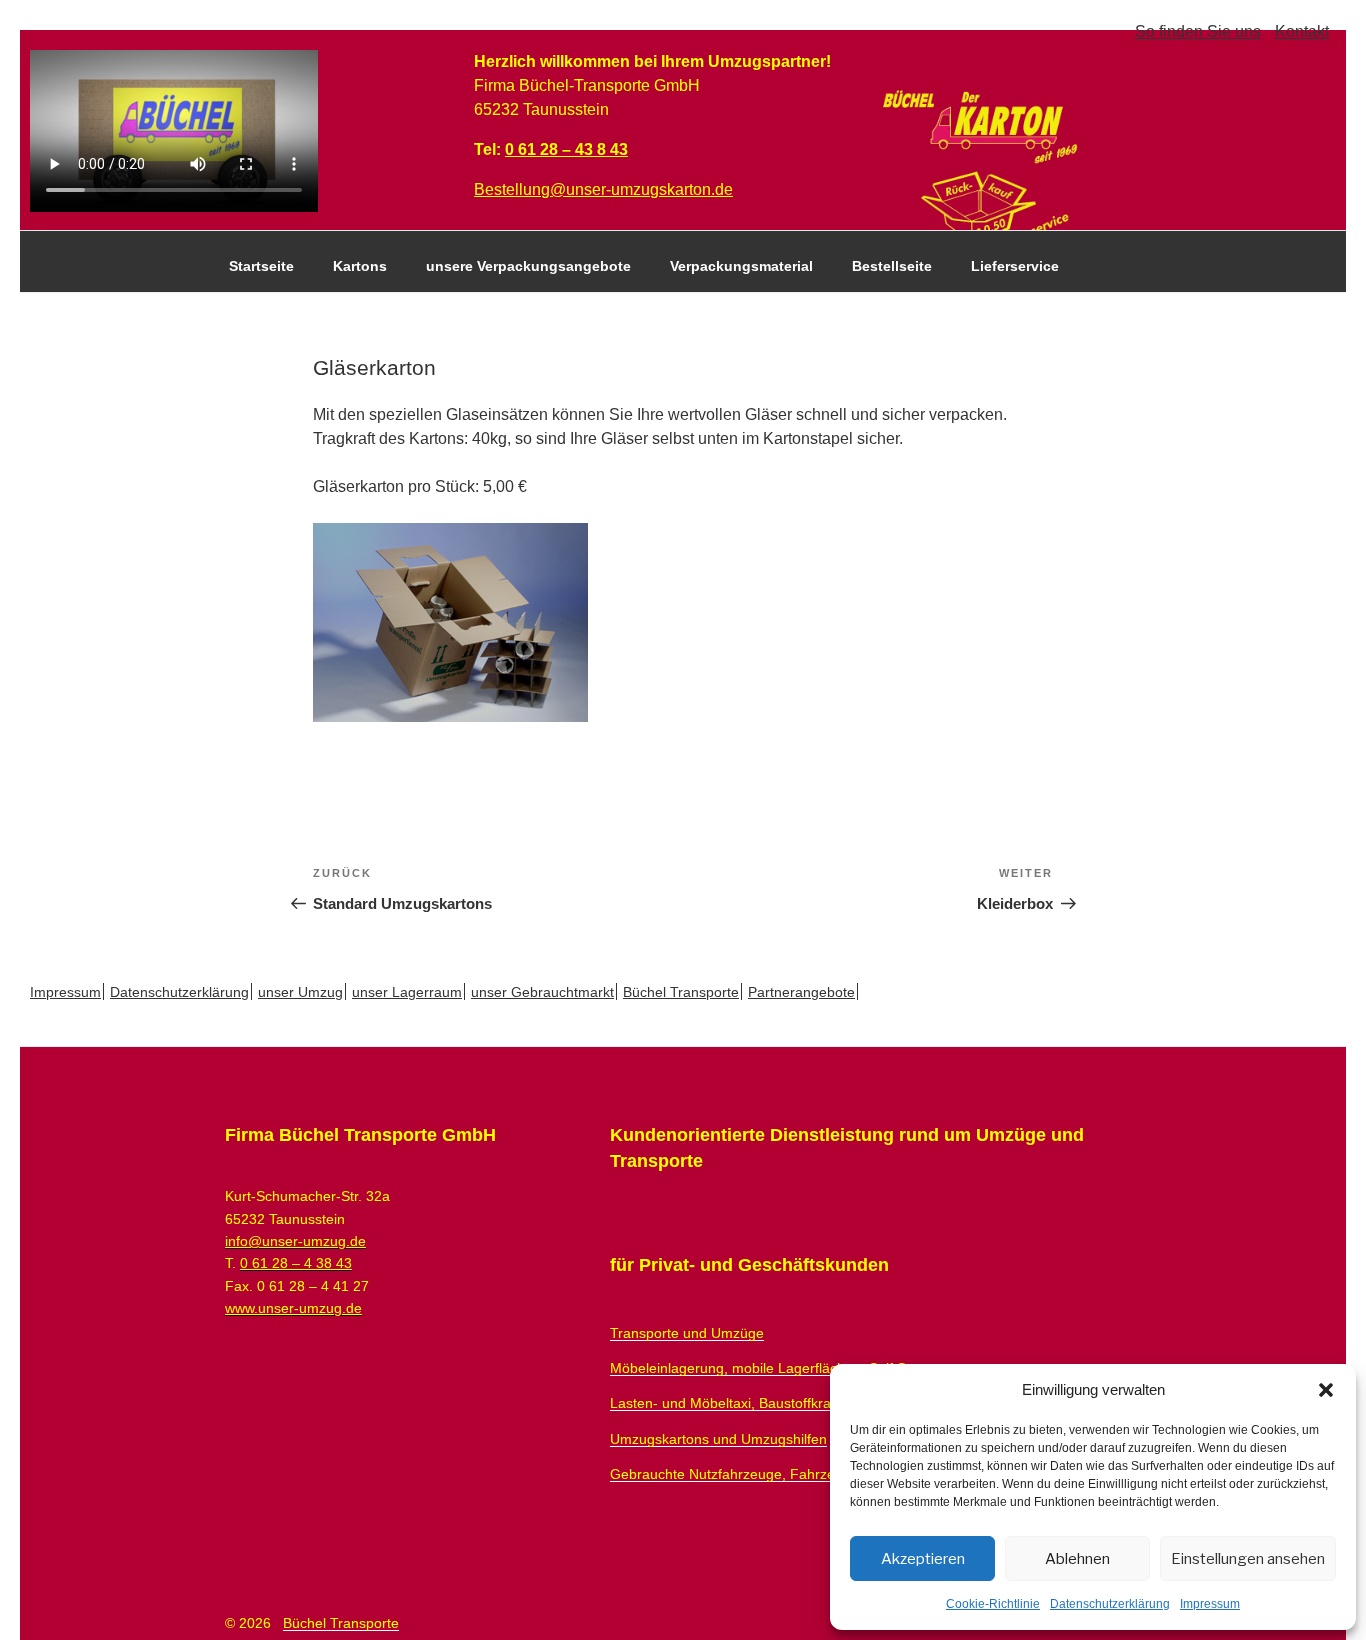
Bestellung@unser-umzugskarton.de (603, 189)
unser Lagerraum (407, 992)
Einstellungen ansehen (1248, 1559)
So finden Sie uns (1198, 31)
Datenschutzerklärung (1110, 1604)
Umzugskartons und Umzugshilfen (718, 1439)
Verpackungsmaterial (741, 266)
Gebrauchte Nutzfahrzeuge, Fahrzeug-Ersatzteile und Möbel (801, 1474)
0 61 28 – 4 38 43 (296, 1263)
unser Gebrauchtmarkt (542, 992)
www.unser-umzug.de (293, 1308)
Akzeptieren (923, 1559)
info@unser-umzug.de (295, 1241)
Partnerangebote (801, 992)
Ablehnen (1077, 1559)
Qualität (256, 315)
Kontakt (1302, 31)
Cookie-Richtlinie (993, 1604)
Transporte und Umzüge (687, 1333)
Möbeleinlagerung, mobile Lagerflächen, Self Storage (778, 1368)
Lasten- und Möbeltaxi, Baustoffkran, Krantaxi (754, 1403)
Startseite (261, 266)
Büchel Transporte (681, 992)
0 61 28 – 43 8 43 (566, 149)
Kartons (360, 266)
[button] (1326, 1390)
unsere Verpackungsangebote (528, 266)
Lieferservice (1015, 266)
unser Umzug (300, 992)
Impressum (1210, 1604)
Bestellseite (892, 266)
